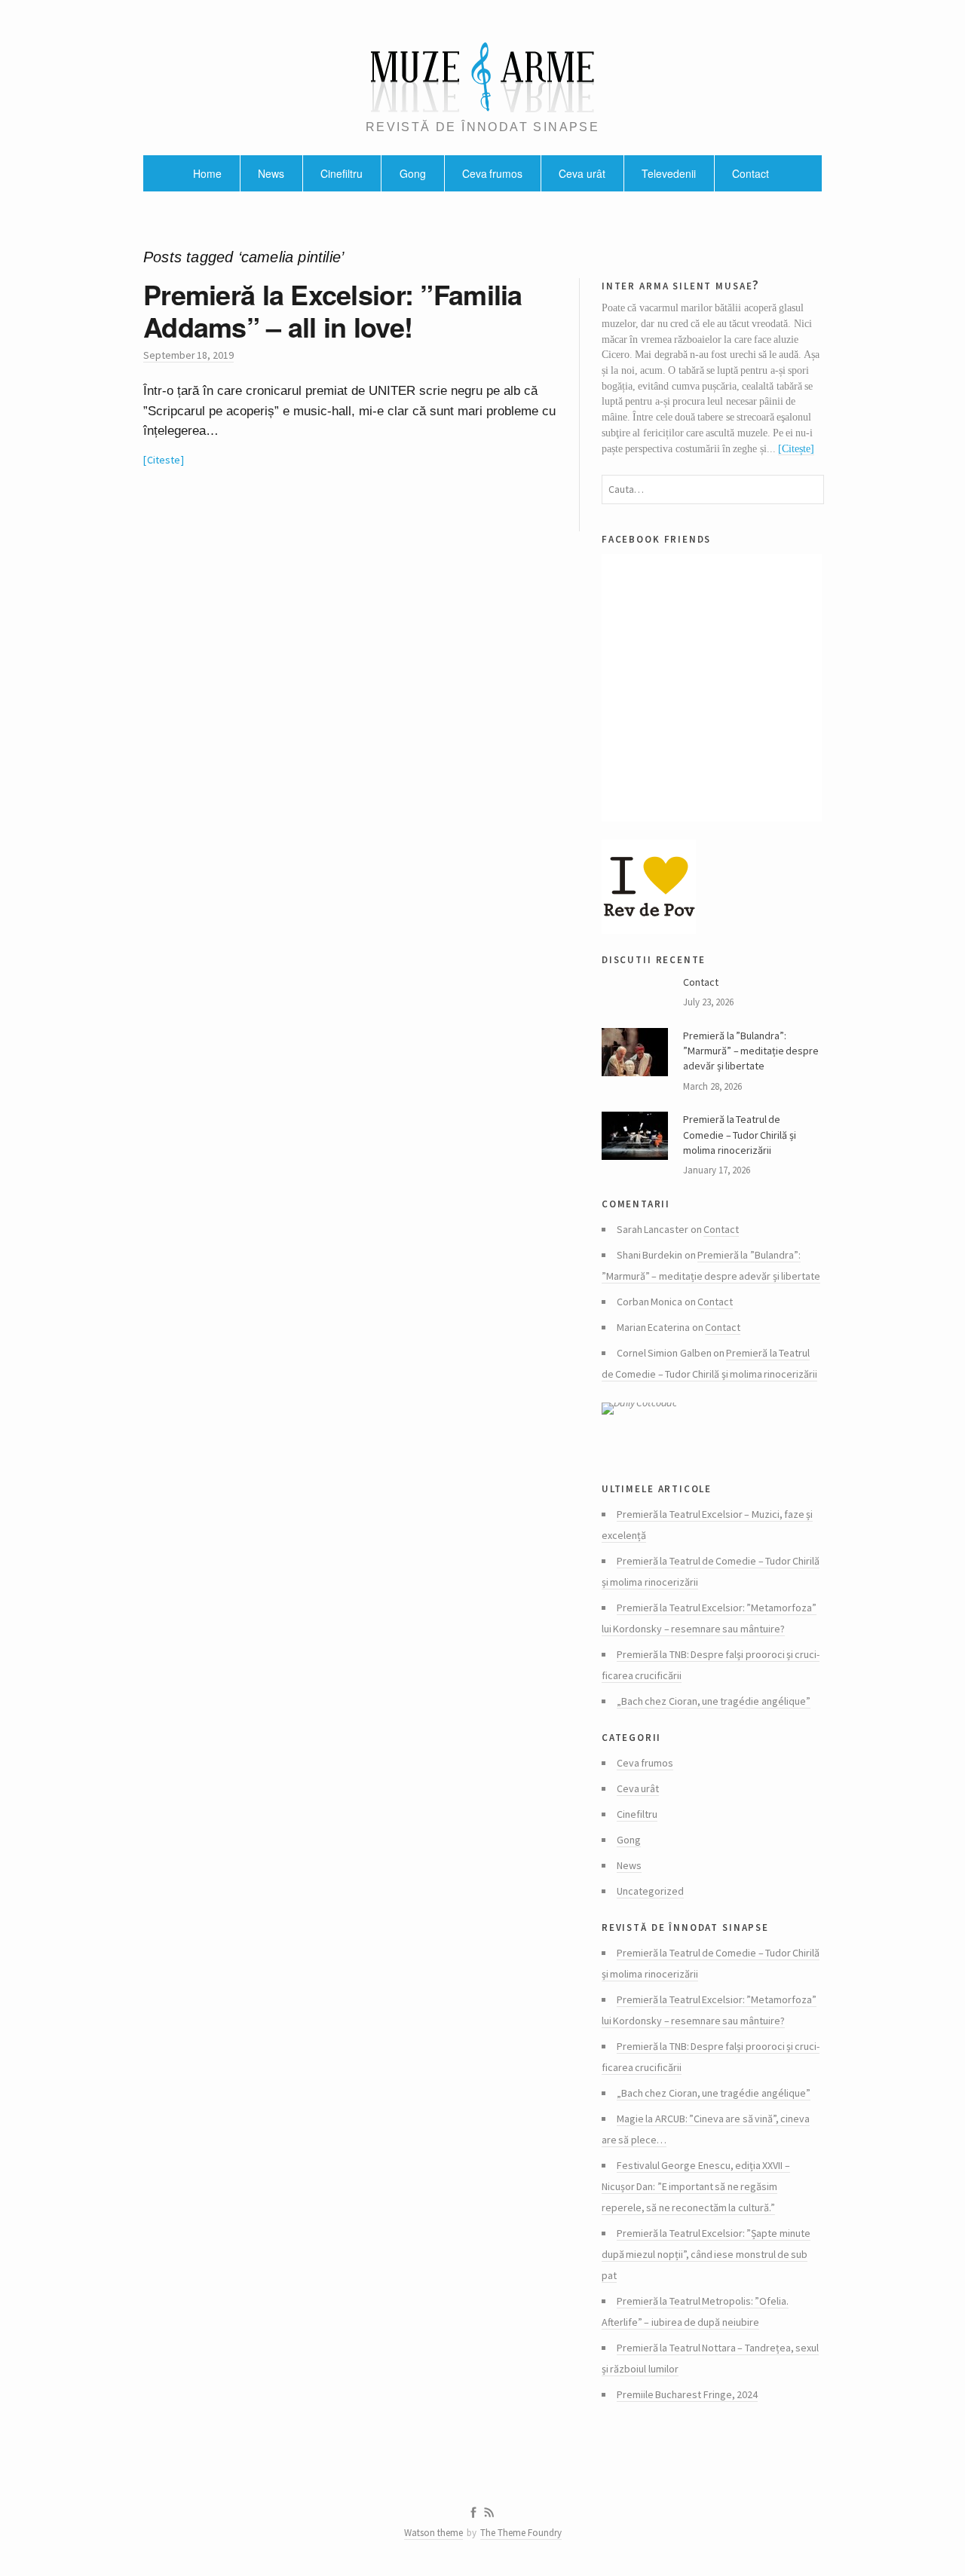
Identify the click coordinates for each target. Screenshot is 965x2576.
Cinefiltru (342, 173)
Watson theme (433, 2533)
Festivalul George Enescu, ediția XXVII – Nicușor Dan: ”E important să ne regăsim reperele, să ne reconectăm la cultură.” (696, 2186)
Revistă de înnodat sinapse (685, 1926)
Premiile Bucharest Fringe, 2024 (687, 2394)
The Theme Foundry (521, 2533)
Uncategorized (650, 1891)
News (271, 173)
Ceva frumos (492, 173)
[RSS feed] (489, 2513)
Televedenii (669, 173)
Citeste (164, 460)
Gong (413, 173)
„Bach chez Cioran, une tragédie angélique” (714, 1701)
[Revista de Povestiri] (712, 887)
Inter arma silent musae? (681, 285)
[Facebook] (473, 2513)
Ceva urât (582, 173)
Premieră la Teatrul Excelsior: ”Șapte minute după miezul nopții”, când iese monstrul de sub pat (706, 2254)
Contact (751, 173)
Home (207, 173)
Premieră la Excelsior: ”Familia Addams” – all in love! (333, 310)
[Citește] (796, 449)
